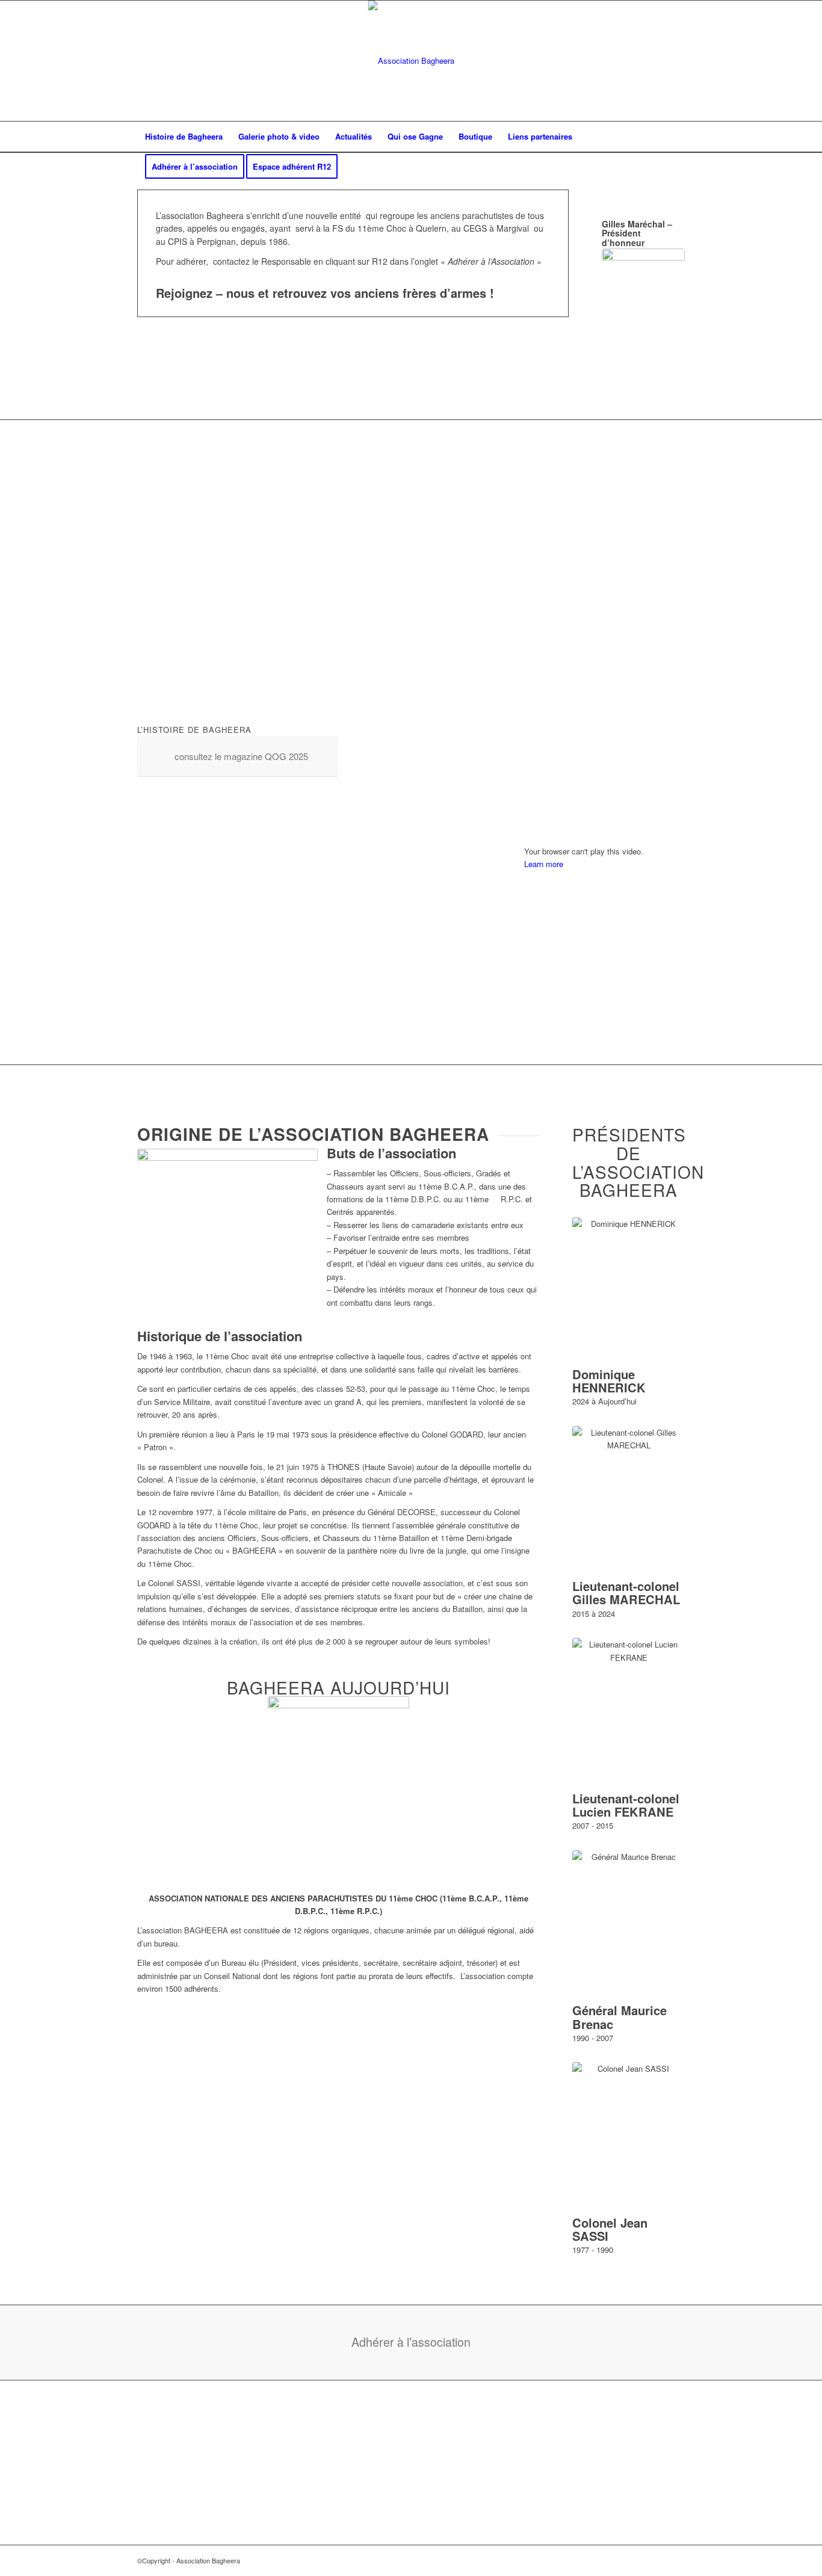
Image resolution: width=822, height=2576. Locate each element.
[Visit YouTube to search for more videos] (604, 1028)
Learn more (544, 864)
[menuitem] (184, 137)
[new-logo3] (411, 61)
